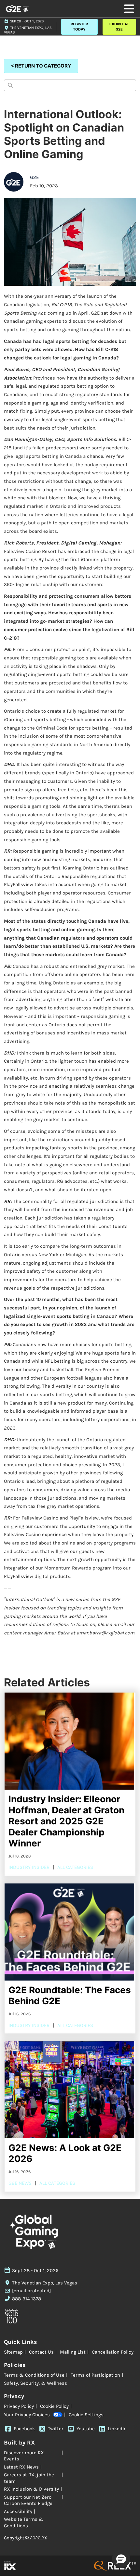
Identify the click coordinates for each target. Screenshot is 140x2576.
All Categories (75, 1867)
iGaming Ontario (81, 868)
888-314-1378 (27, 2299)
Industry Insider (29, 1867)
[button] (79, 27)
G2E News (20, 2183)
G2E (34, 177)
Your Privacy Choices (27, 2415)
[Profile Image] (14, 182)
